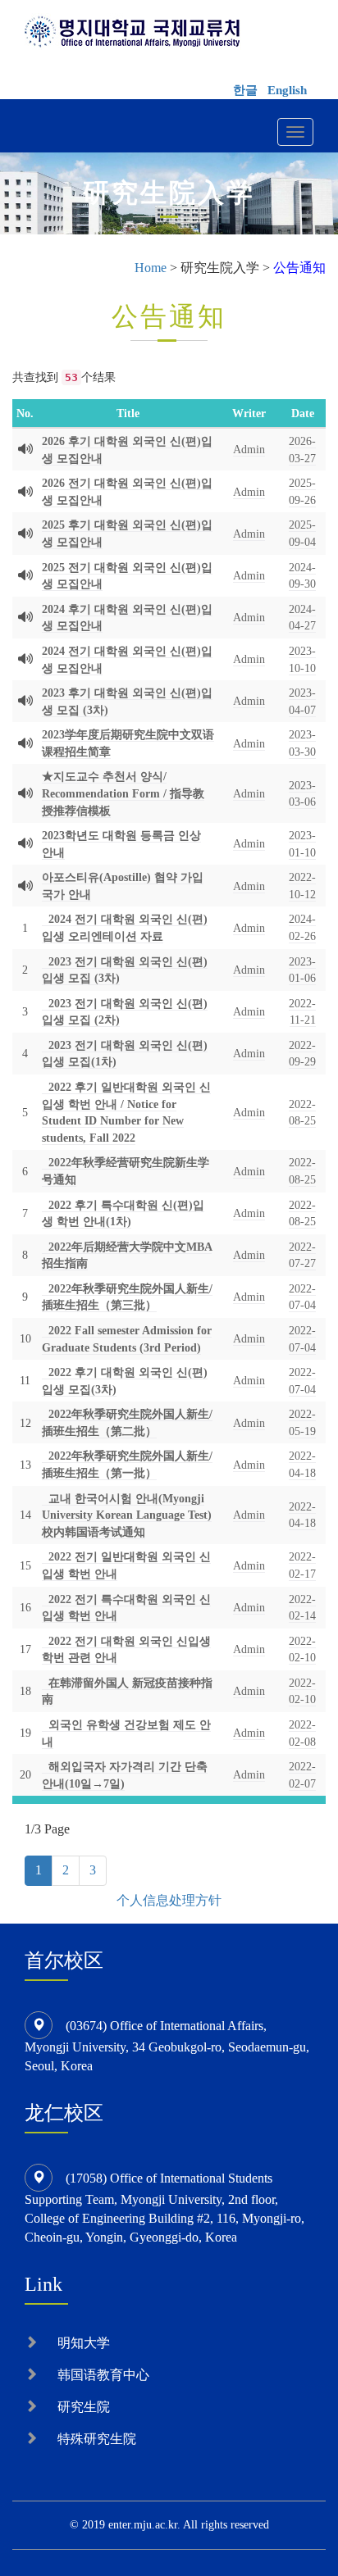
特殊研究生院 (97, 2439)
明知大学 (84, 2343)
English (287, 90)
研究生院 (84, 2407)
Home (151, 268)
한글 (245, 90)
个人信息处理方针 (169, 1900)
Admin (249, 449)
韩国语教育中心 (103, 2375)
